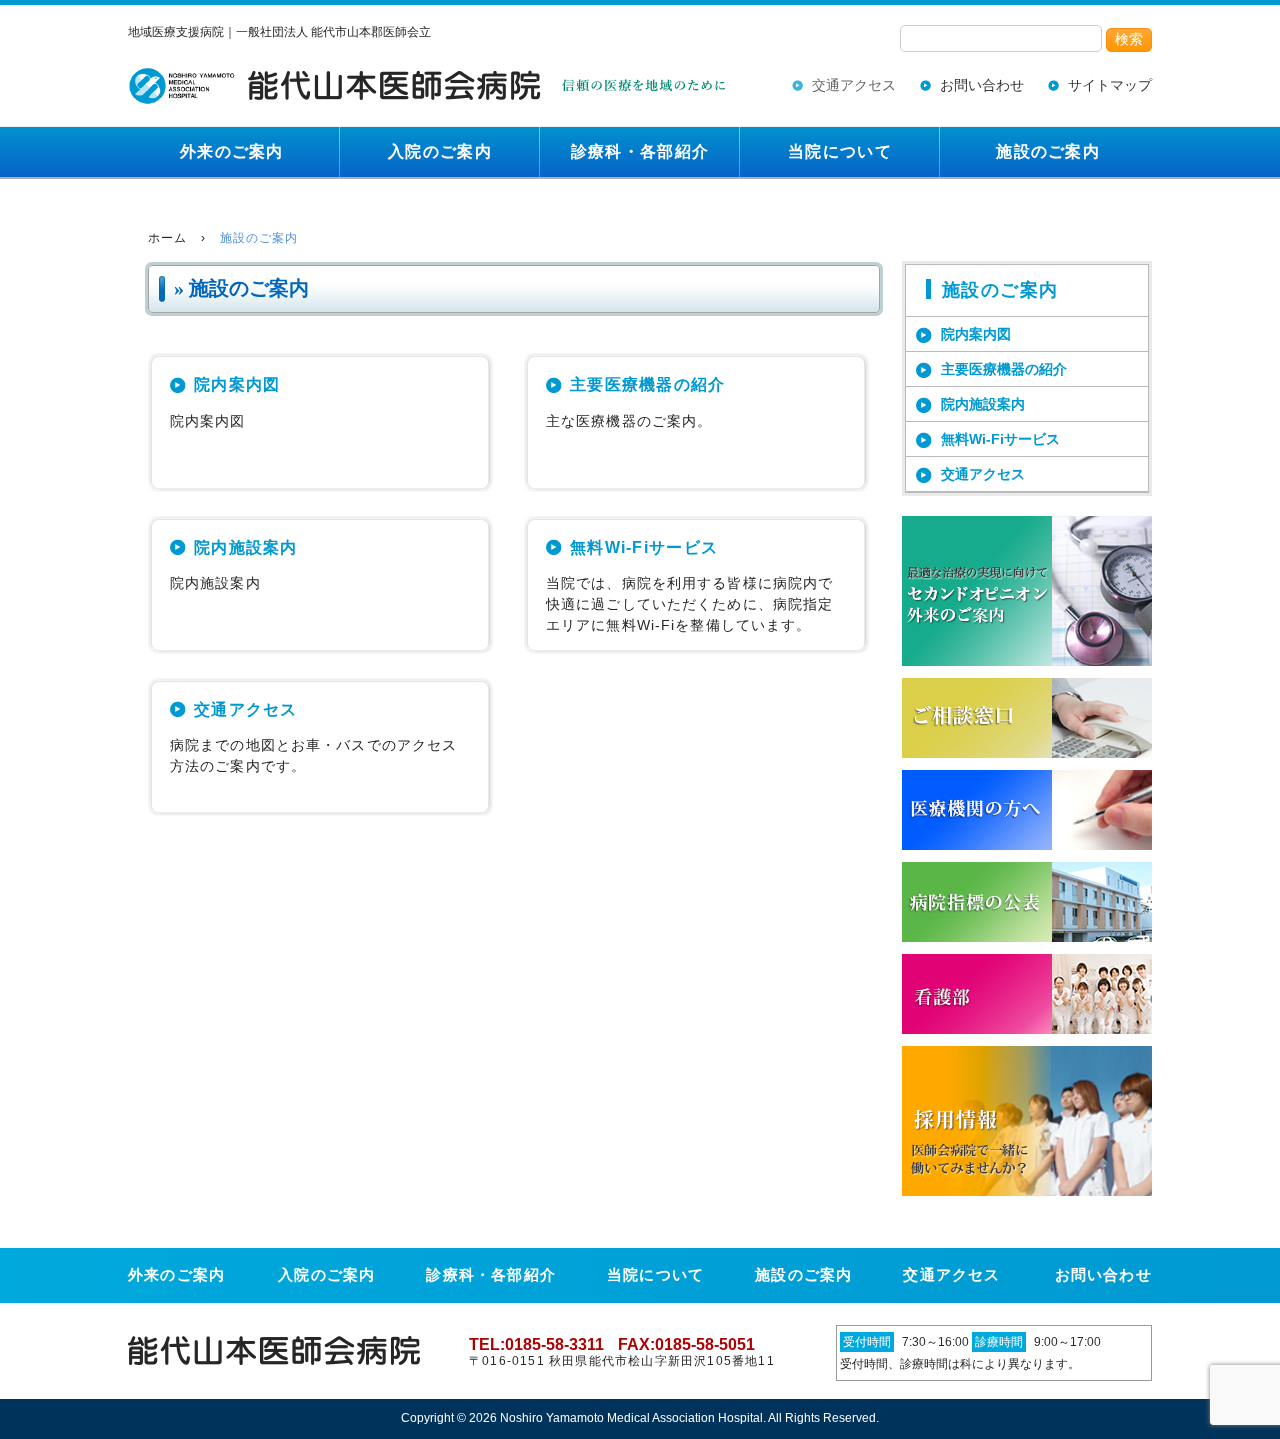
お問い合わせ (982, 85)
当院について (840, 151)
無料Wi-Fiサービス (644, 547)
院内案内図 (237, 384)
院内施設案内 (246, 547)
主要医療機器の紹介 (648, 384)
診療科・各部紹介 (640, 151)
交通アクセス (854, 85)
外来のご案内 (232, 151)
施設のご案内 (1048, 151)
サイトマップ (1110, 85)
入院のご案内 (440, 151)
